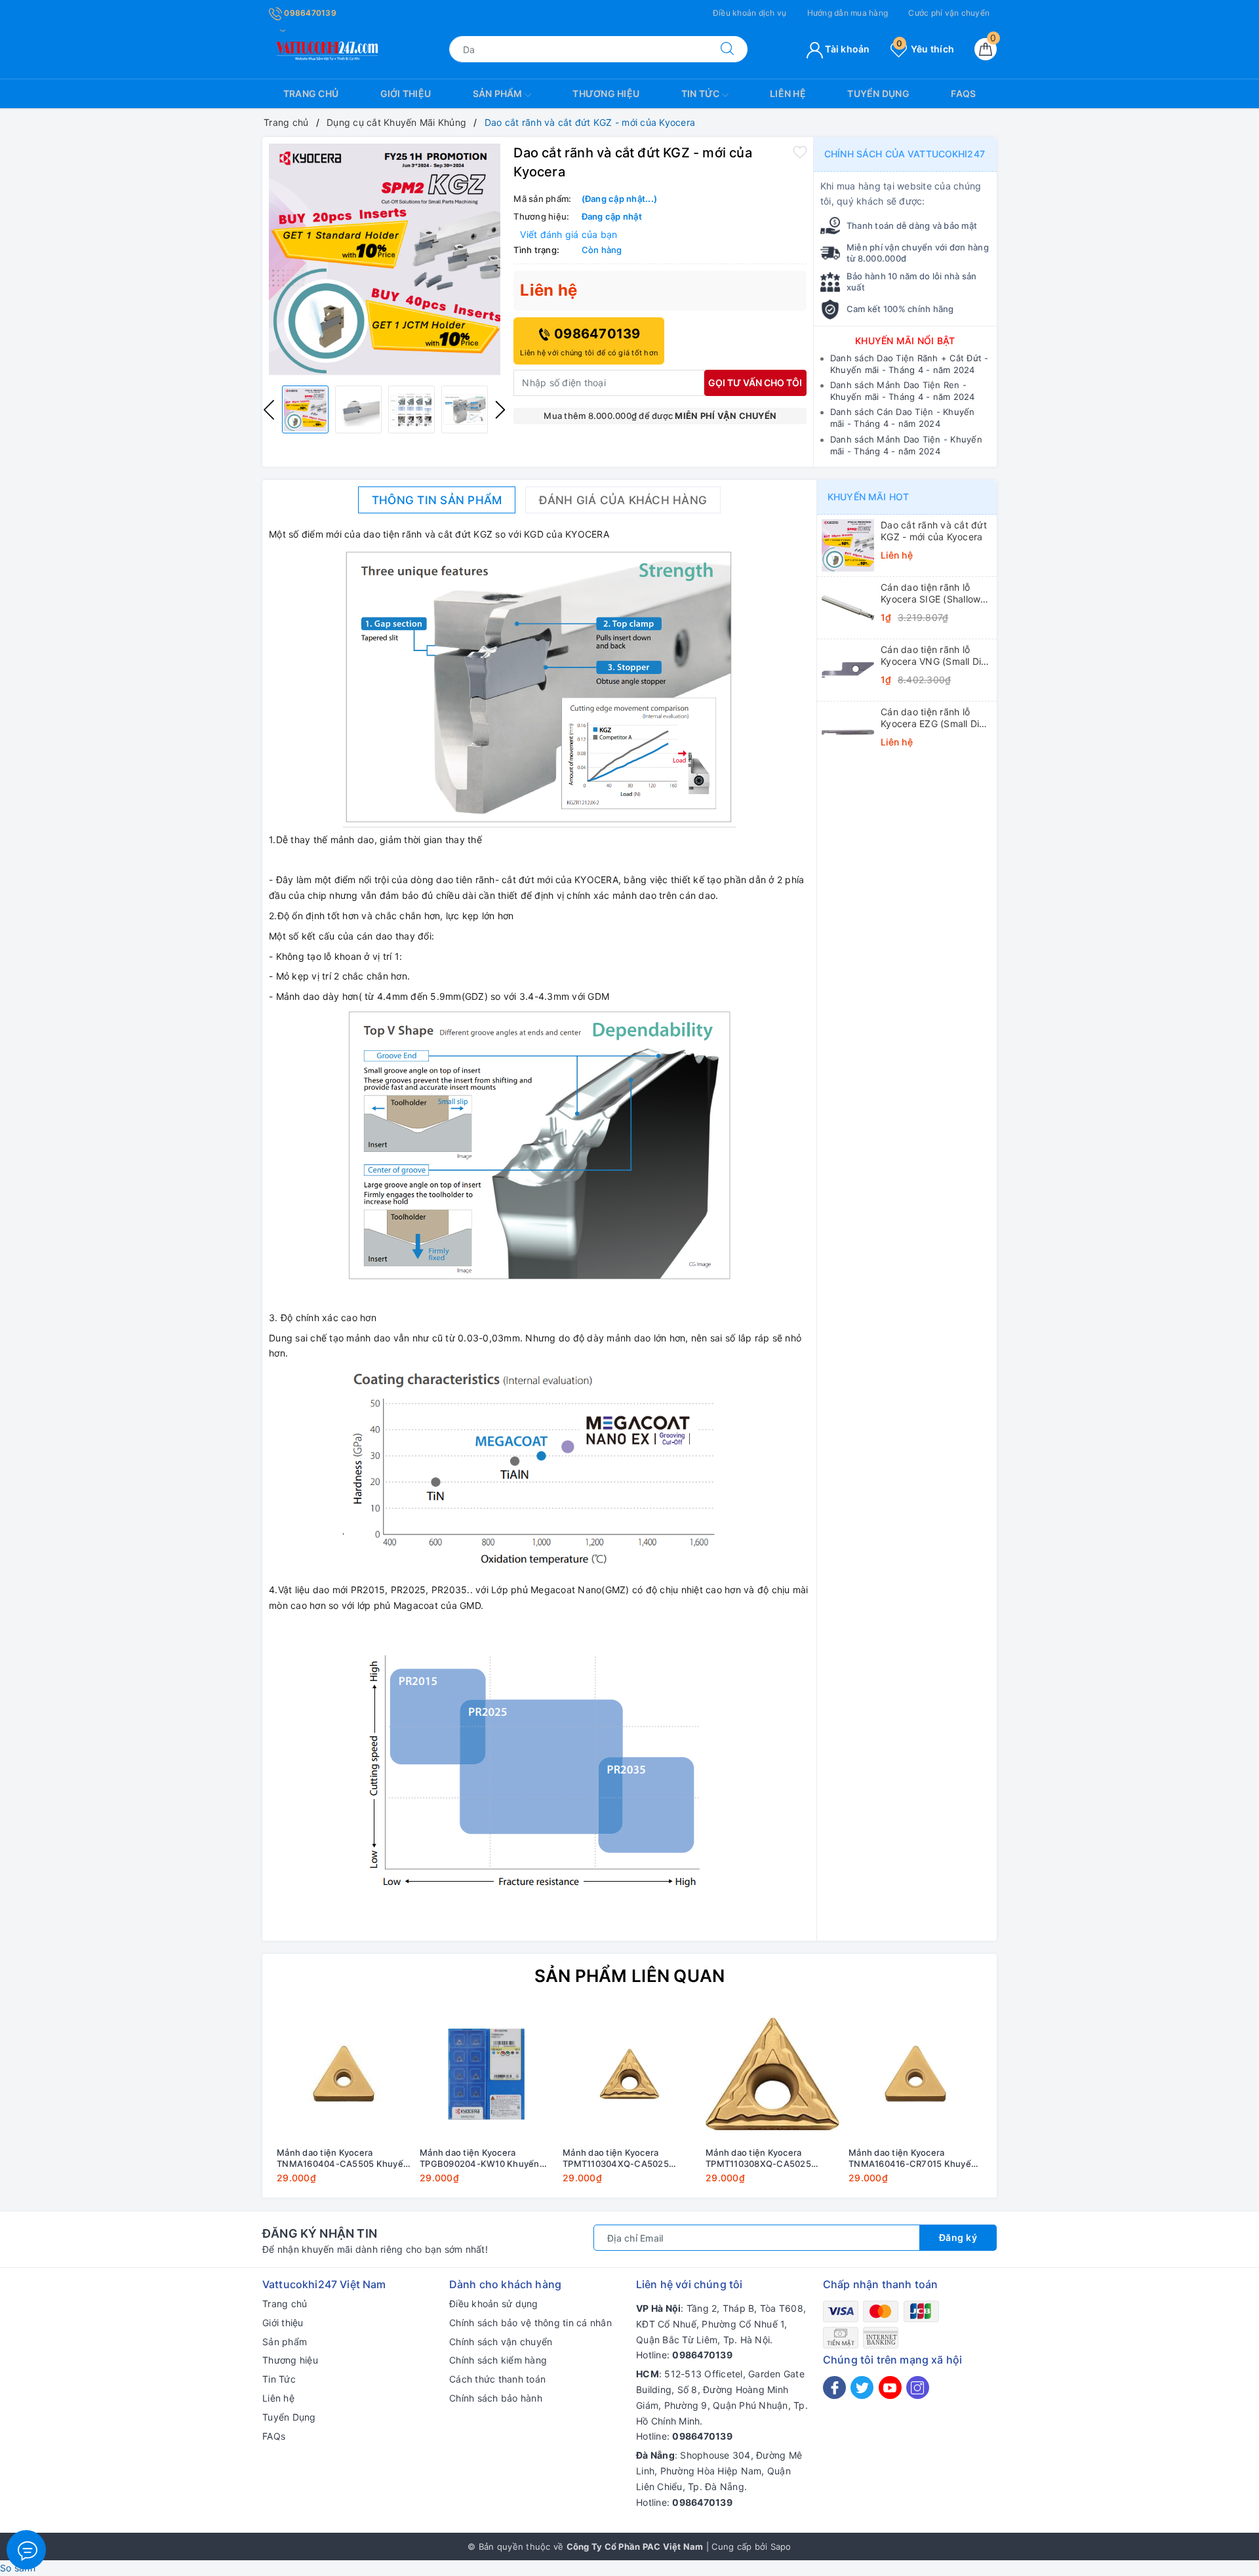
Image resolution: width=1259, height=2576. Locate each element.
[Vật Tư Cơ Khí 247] (325, 48)
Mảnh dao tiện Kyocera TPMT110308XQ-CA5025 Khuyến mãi (758, 2158)
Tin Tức (702, 93)
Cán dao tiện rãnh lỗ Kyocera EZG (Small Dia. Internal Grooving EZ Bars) (934, 718)
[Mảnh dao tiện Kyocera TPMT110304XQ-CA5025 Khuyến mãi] (629, 2074)
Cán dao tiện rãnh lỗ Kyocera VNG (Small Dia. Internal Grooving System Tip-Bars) (935, 656)
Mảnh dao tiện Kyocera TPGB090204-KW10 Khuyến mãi (480, 2158)
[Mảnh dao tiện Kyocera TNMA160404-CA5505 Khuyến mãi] (344, 2074)
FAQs (963, 93)
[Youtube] (890, 2388)
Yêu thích (925, 49)
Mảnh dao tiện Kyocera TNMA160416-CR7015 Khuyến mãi (912, 2158)
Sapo (781, 2546)
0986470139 (309, 13)
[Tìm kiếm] (727, 49)
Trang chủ (311, 93)
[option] (385, 260)
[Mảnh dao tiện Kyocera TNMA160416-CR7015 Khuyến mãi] (915, 2074)
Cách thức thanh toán (497, 2379)
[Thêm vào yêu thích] (800, 151)
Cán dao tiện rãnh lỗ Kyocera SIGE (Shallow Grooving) (930, 593)
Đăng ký (958, 2237)
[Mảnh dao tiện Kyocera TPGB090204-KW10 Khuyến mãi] (487, 2074)
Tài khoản (847, 49)
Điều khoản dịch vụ (750, 13)
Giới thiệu (406, 93)
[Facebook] (834, 2388)
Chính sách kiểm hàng (498, 2360)
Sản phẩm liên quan (630, 1976)
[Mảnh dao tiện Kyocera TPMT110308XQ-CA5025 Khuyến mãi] (772, 2074)
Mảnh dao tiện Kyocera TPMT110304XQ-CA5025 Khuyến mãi (616, 2158)
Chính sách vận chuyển (501, 2342)
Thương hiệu (606, 93)
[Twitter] (862, 2388)
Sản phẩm (499, 93)
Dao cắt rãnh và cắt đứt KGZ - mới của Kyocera (934, 531)
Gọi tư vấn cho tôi (755, 383)
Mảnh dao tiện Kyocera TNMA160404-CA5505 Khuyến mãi (343, 2158)
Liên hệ (788, 93)
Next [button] (500, 410)
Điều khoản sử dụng (494, 2304)
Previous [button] (269, 410)
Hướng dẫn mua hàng (848, 13)
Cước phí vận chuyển (949, 13)
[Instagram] (918, 2388)
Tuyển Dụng (878, 93)
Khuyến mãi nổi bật (905, 341)
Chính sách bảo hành (496, 2398)
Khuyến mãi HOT (868, 497)
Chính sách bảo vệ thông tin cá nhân (530, 2323)
